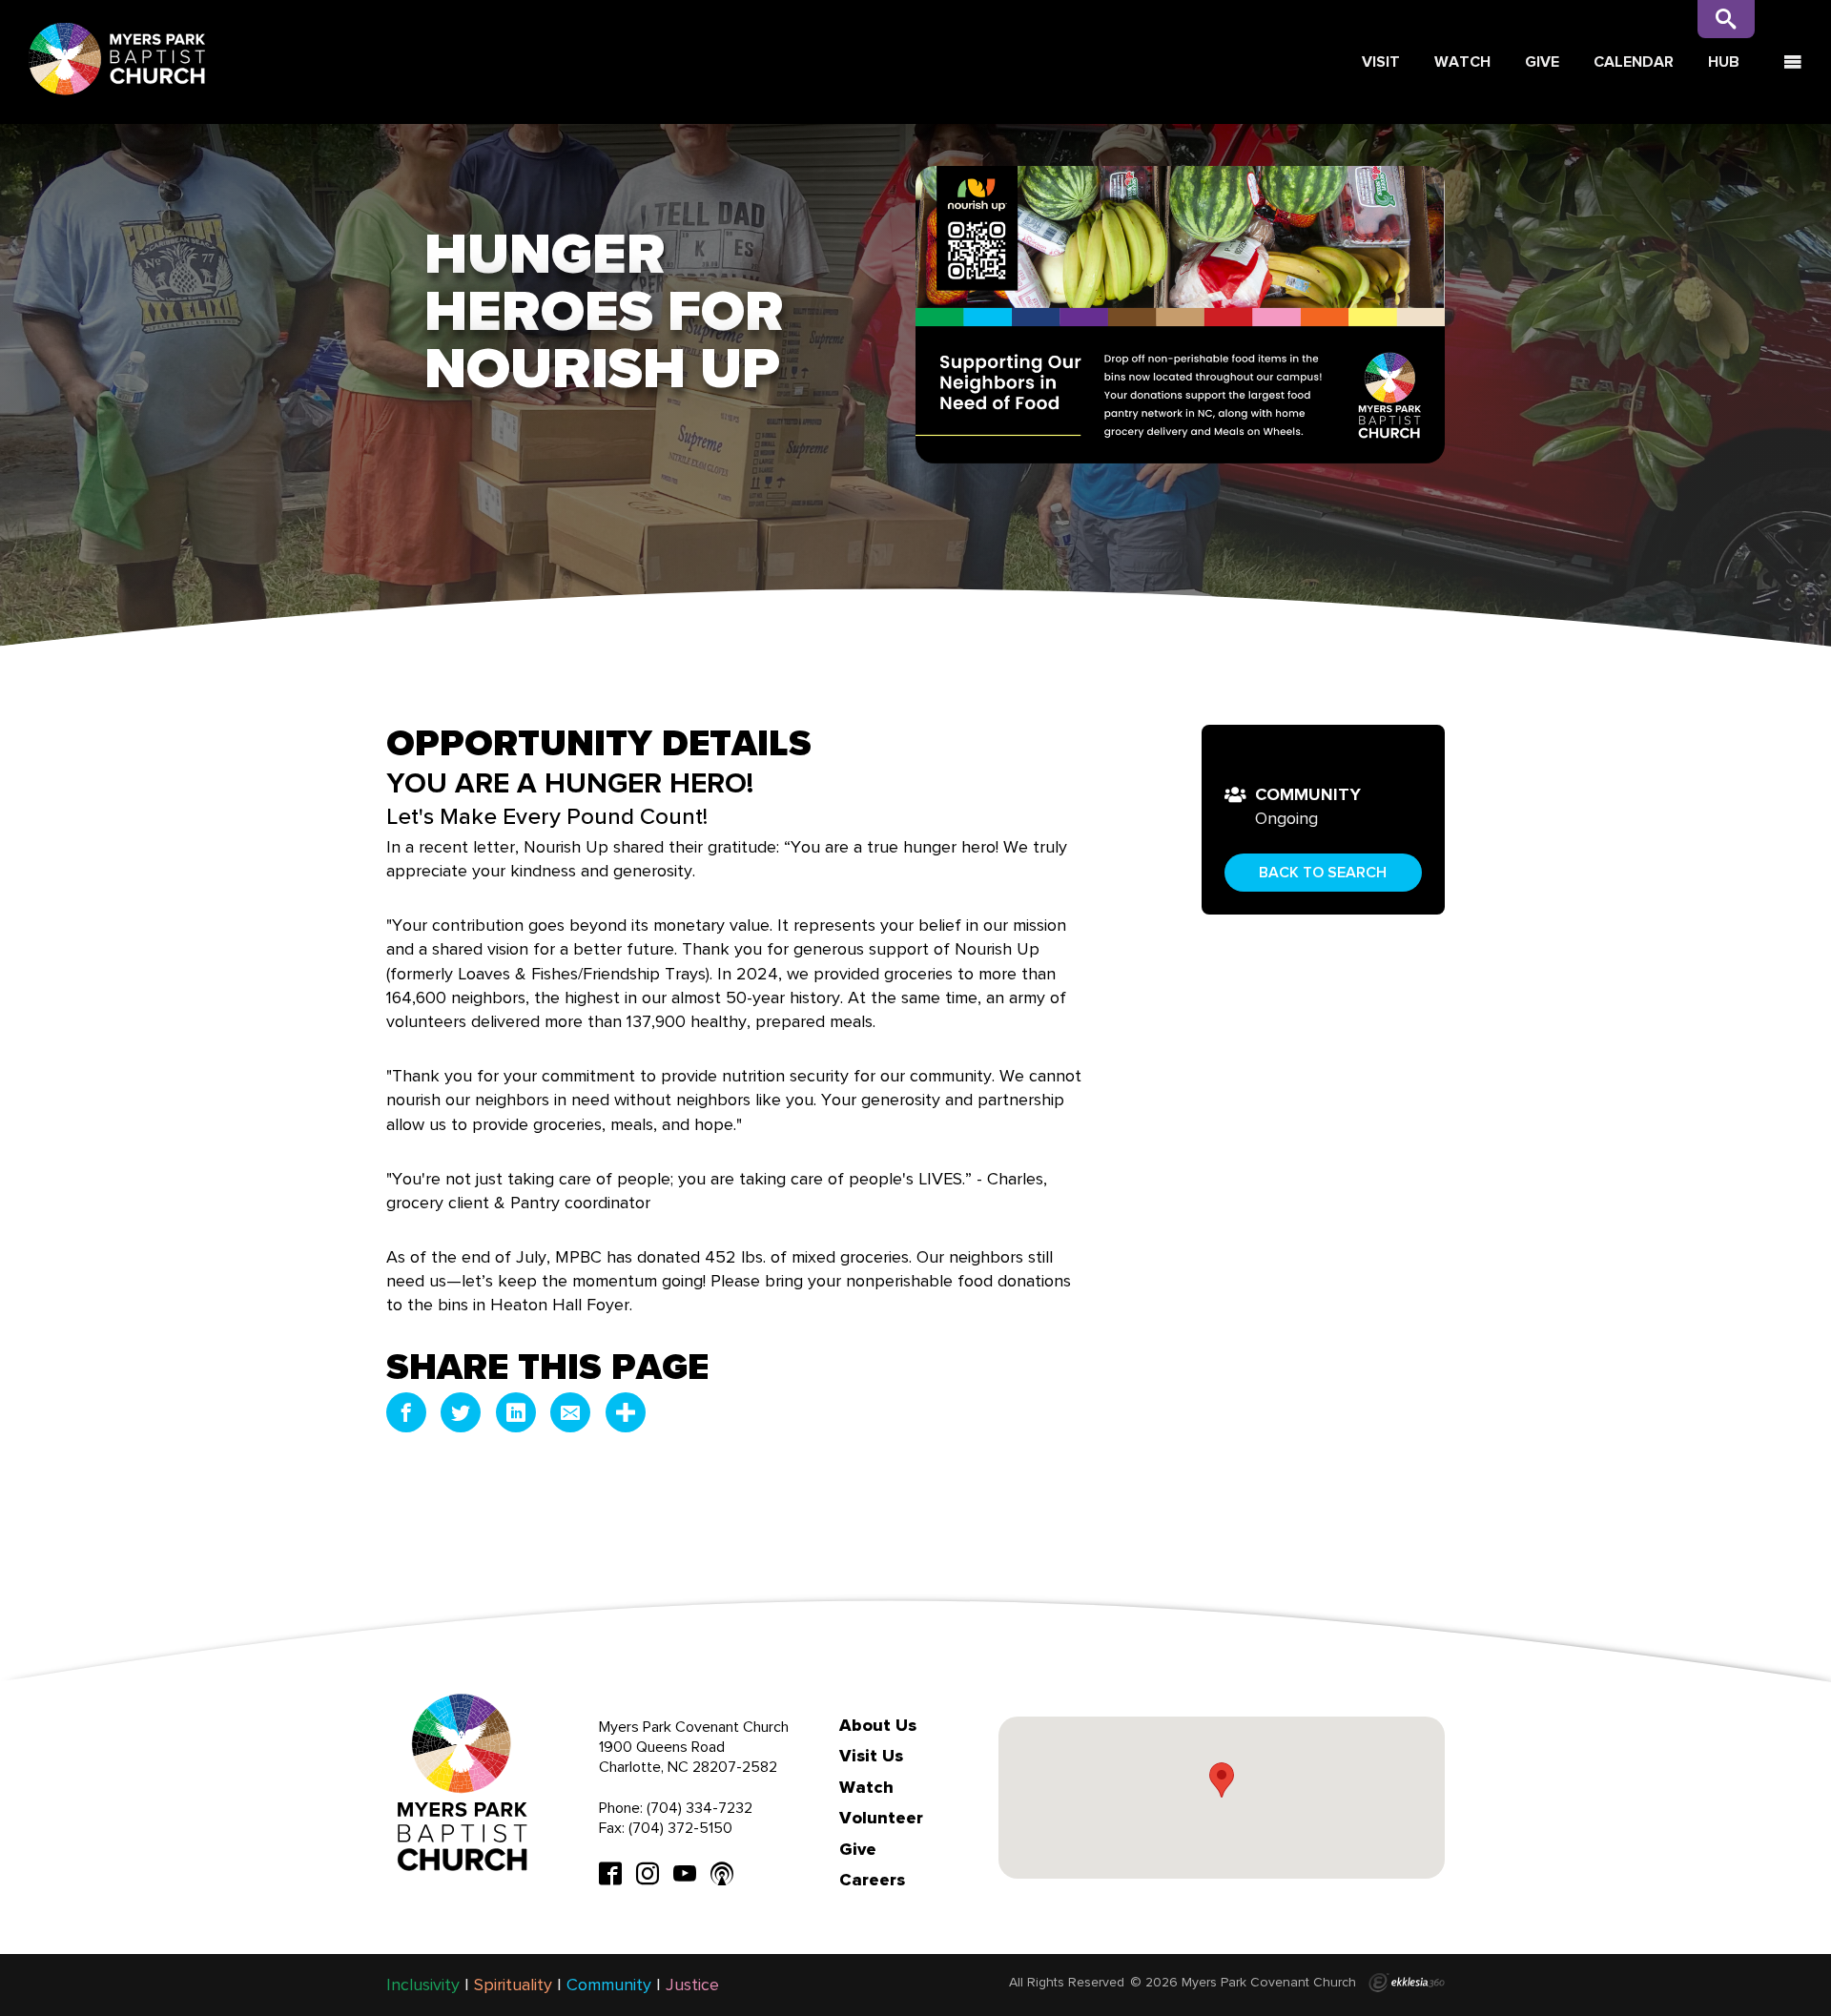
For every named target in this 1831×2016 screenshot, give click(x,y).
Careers (872, 1880)
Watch (1462, 62)
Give (1542, 62)
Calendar (1634, 62)
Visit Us (871, 1756)
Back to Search (1323, 872)
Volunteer (881, 1818)
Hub (1724, 62)
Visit (1381, 62)
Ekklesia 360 (1407, 1983)
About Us (878, 1725)
